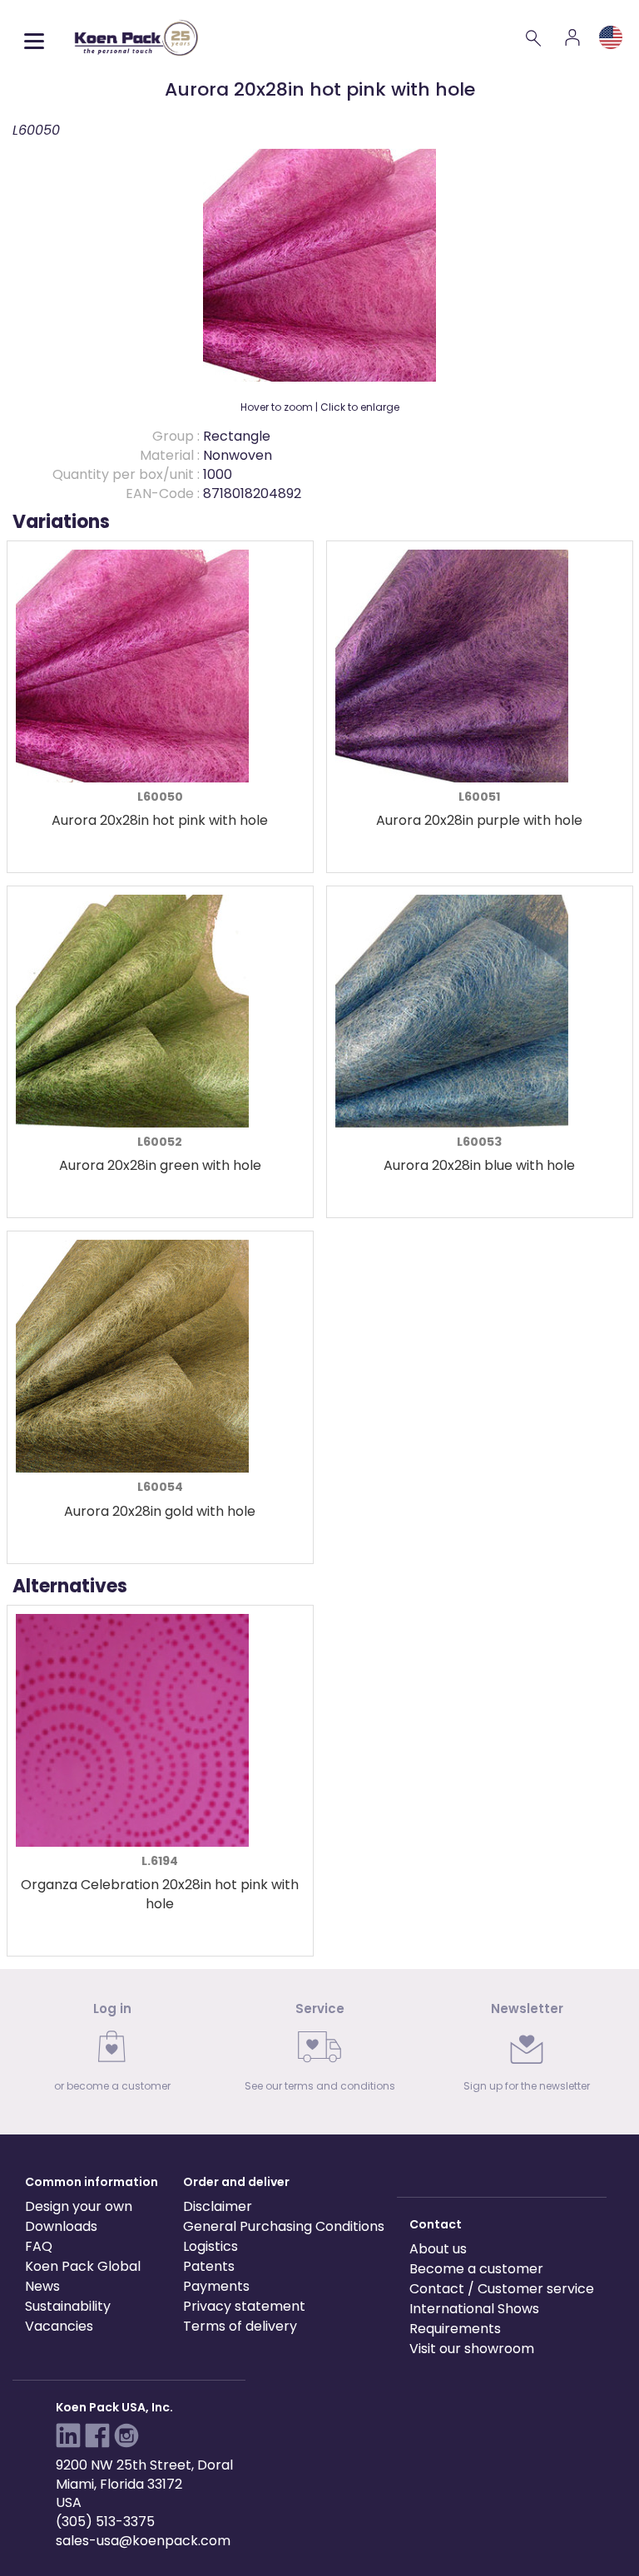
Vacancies (59, 2326)
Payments (216, 2286)
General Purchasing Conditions (284, 2226)
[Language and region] (611, 37)
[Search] (534, 37)
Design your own (79, 2206)
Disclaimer (218, 2206)
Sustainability (68, 2306)
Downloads (61, 2226)
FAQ (39, 2246)
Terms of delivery (240, 2326)
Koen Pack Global (83, 2266)
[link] (112, 2052)
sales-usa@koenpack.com (143, 2541)
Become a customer (476, 2269)
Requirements (455, 2329)
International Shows (474, 2309)
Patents (209, 2266)
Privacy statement (244, 2306)
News (42, 2286)
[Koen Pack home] (136, 38)
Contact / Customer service (502, 2289)
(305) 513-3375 (105, 2522)
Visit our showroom (472, 2349)
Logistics (211, 2246)
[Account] (572, 37)
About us (438, 2249)
